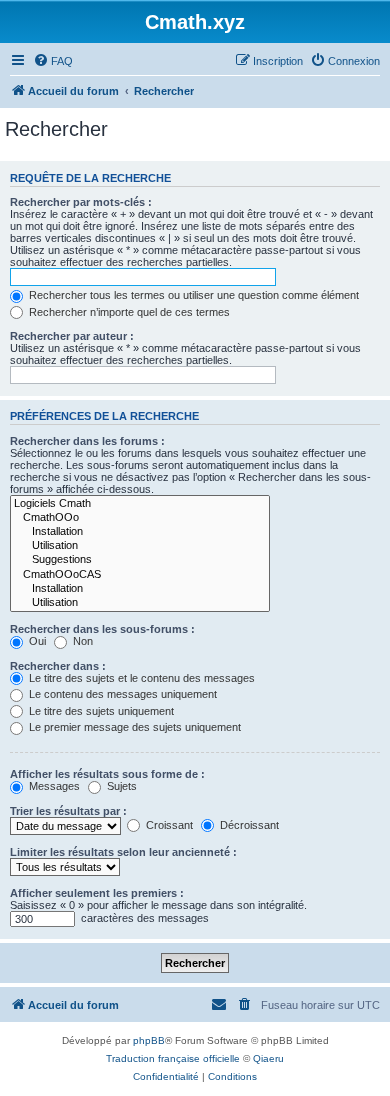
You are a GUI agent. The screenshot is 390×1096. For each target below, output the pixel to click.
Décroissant (248, 825)
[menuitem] (53, 61)
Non (81, 641)
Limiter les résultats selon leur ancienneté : (123, 852)
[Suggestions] (140, 560)
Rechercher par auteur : (72, 336)
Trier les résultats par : (68, 811)
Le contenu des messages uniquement (121, 694)
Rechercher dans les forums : (87, 441)
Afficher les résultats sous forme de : (107, 774)
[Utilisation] (140, 546)
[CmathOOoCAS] (140, 575)
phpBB (149, 1040)
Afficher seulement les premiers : (97, 893)
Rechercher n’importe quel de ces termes (128, 312)
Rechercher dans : (58, 666)
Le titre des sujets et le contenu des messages (140, 678)
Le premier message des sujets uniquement (133, 727)
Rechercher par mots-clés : (81, 202)
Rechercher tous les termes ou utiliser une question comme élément (192, 295)
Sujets (120, 786)
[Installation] (140, 532)
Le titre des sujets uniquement (100, 711)
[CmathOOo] (140, 518)
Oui (36, 641)
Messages (53, 786)
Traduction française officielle (173, 1058)
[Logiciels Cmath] (140, 504)
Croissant (168, 825)
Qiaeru (268, 1058)
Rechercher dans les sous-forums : (102, 629)
